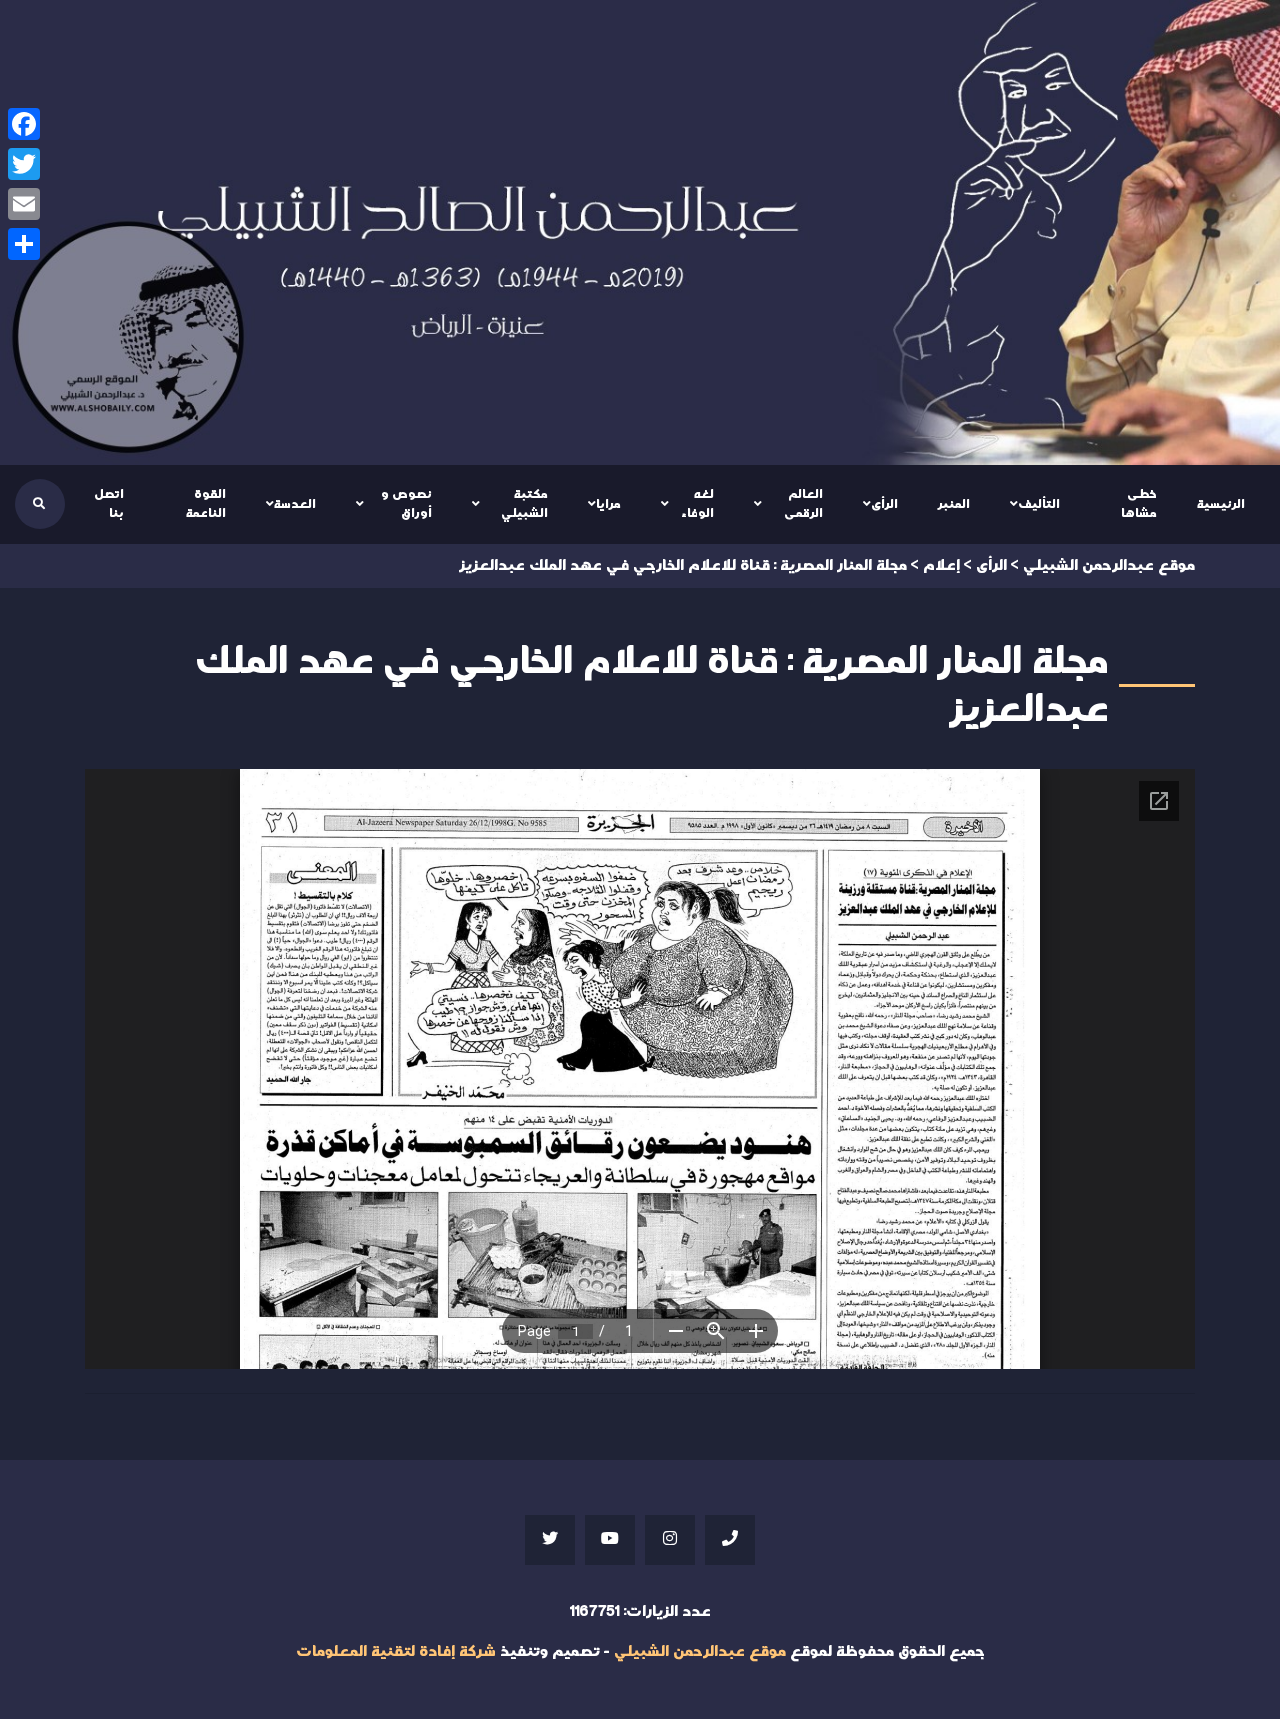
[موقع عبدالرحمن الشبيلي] (640, 232)
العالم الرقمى (803, 504)
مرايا (608, 504)
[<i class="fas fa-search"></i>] (39, 504)
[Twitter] (24, 164)
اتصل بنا (109, 504)
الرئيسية (1221, 504)
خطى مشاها (1139, 504)
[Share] (24, 244)
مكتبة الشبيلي (524, 504)
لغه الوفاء (697, 504)
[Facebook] (24, 124)
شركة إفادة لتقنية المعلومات (396, 1651)
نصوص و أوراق (406, 504)
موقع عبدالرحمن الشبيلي (700, 1651)
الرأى (884, 504)
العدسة (295, 504)
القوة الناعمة (206, 504)
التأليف (1039, 504)
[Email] (24, 204)
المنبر (954, 504)
